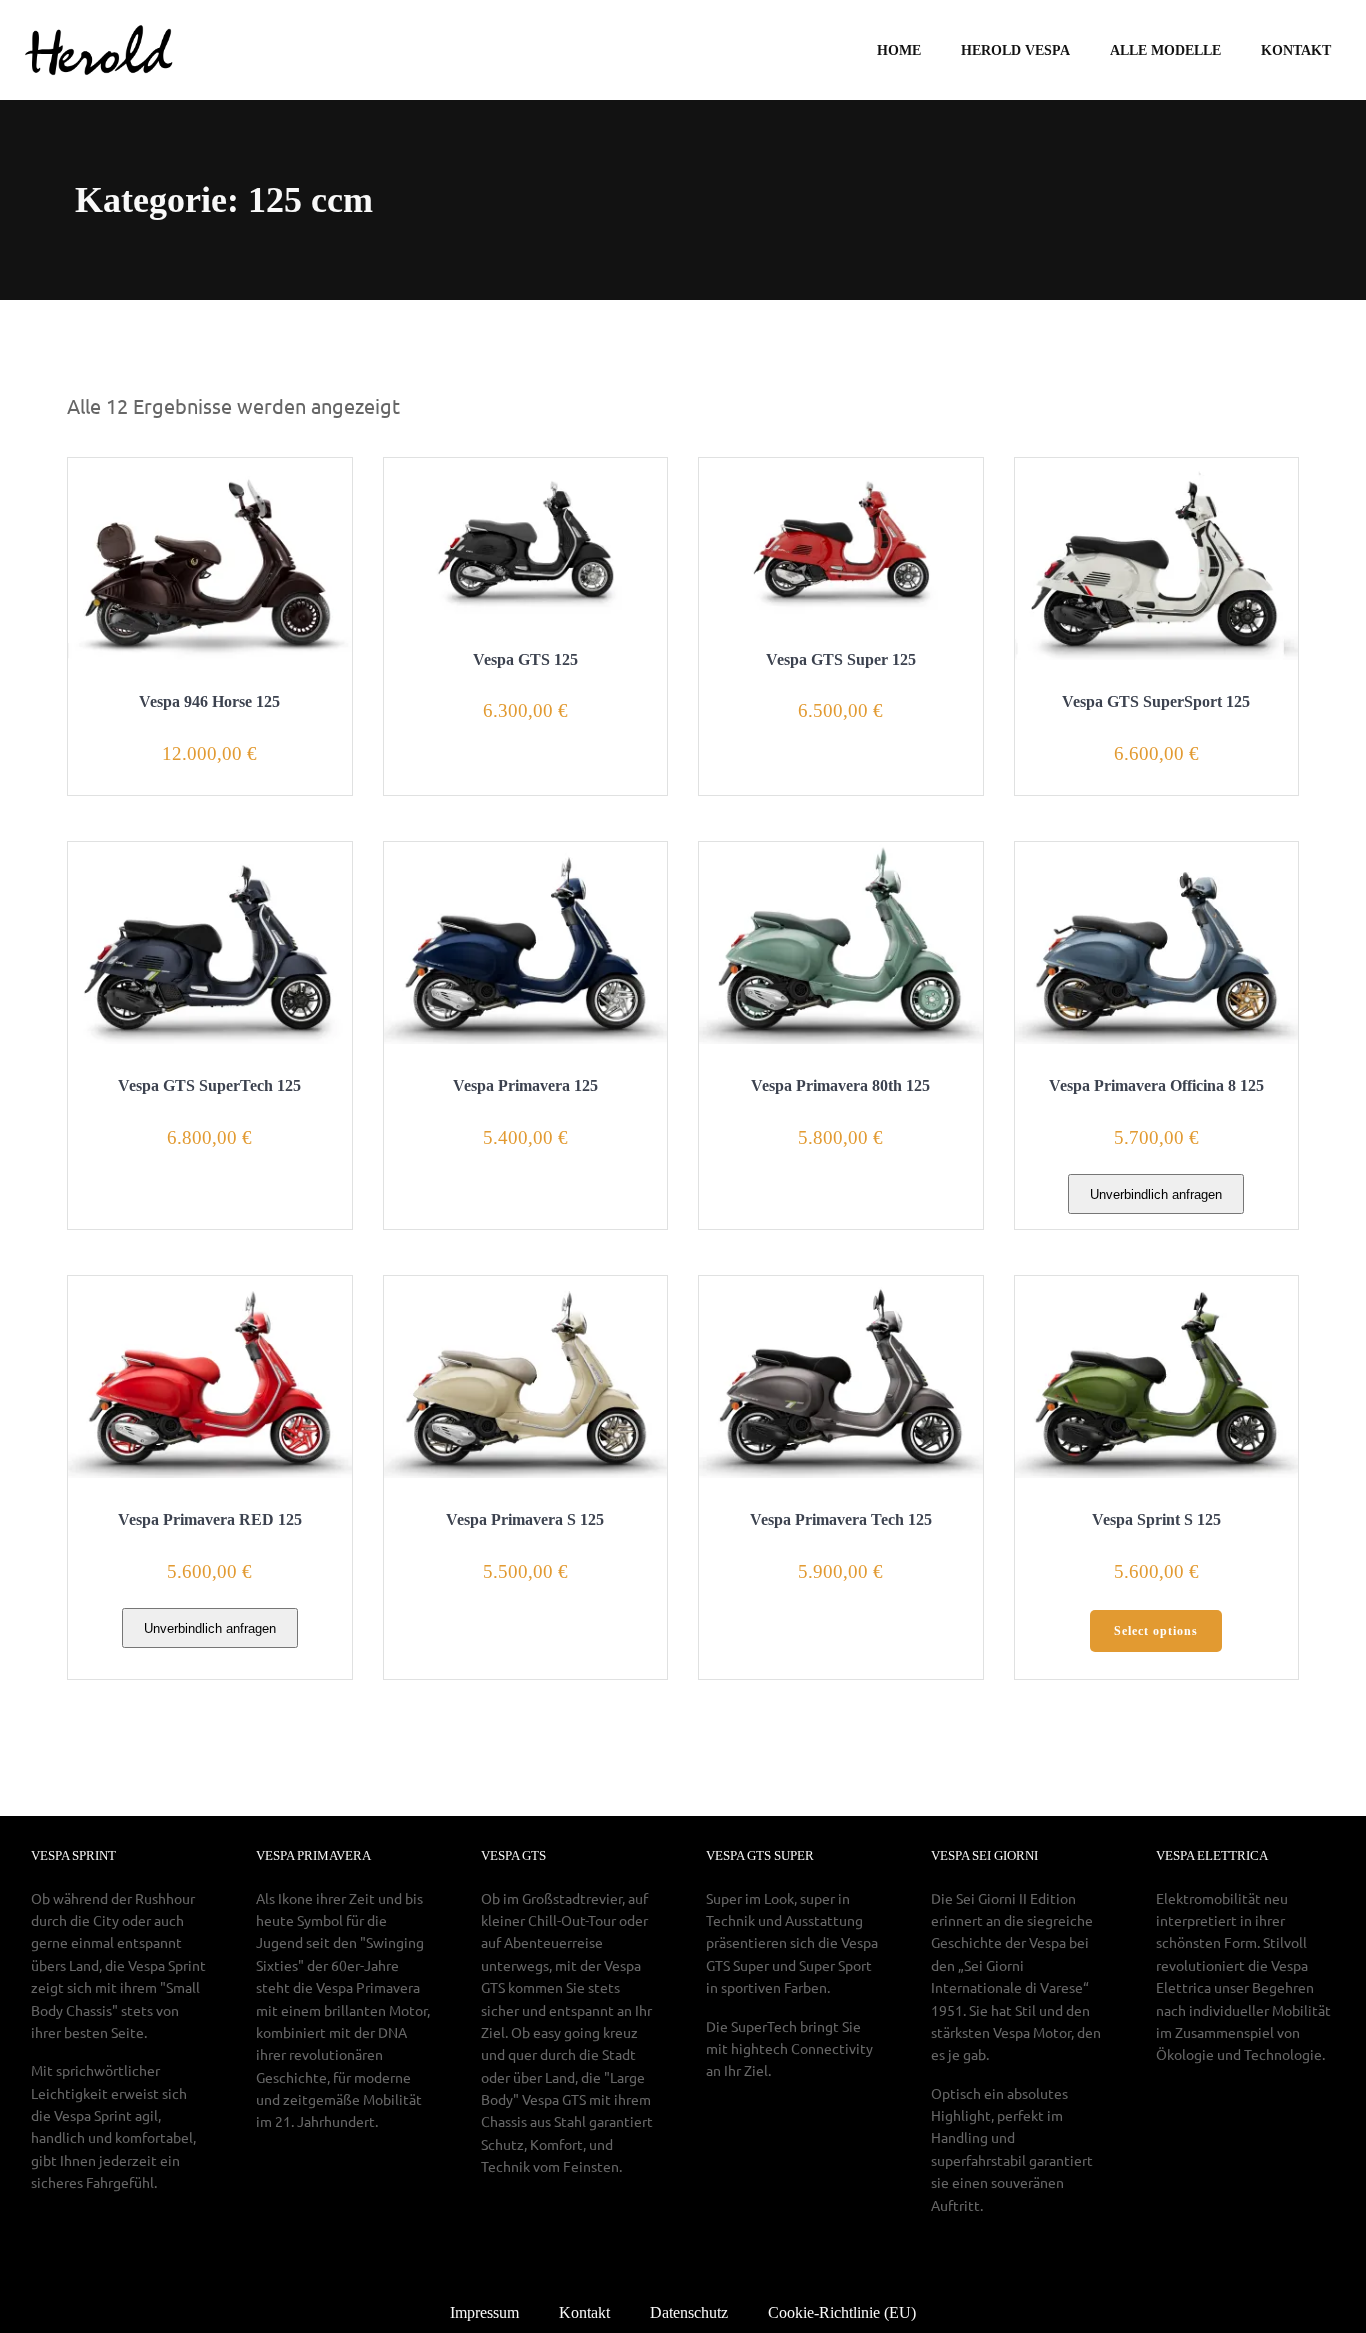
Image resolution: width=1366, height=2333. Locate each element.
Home (899, 50)
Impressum (484, 2312)
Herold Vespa (1015, 50)
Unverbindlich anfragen (1156, 1194)
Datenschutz (689, 2312)
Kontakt (1296, 50)
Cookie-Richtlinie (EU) (842, 2312)
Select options (1156, 1631)
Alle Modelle (1165, 50)
